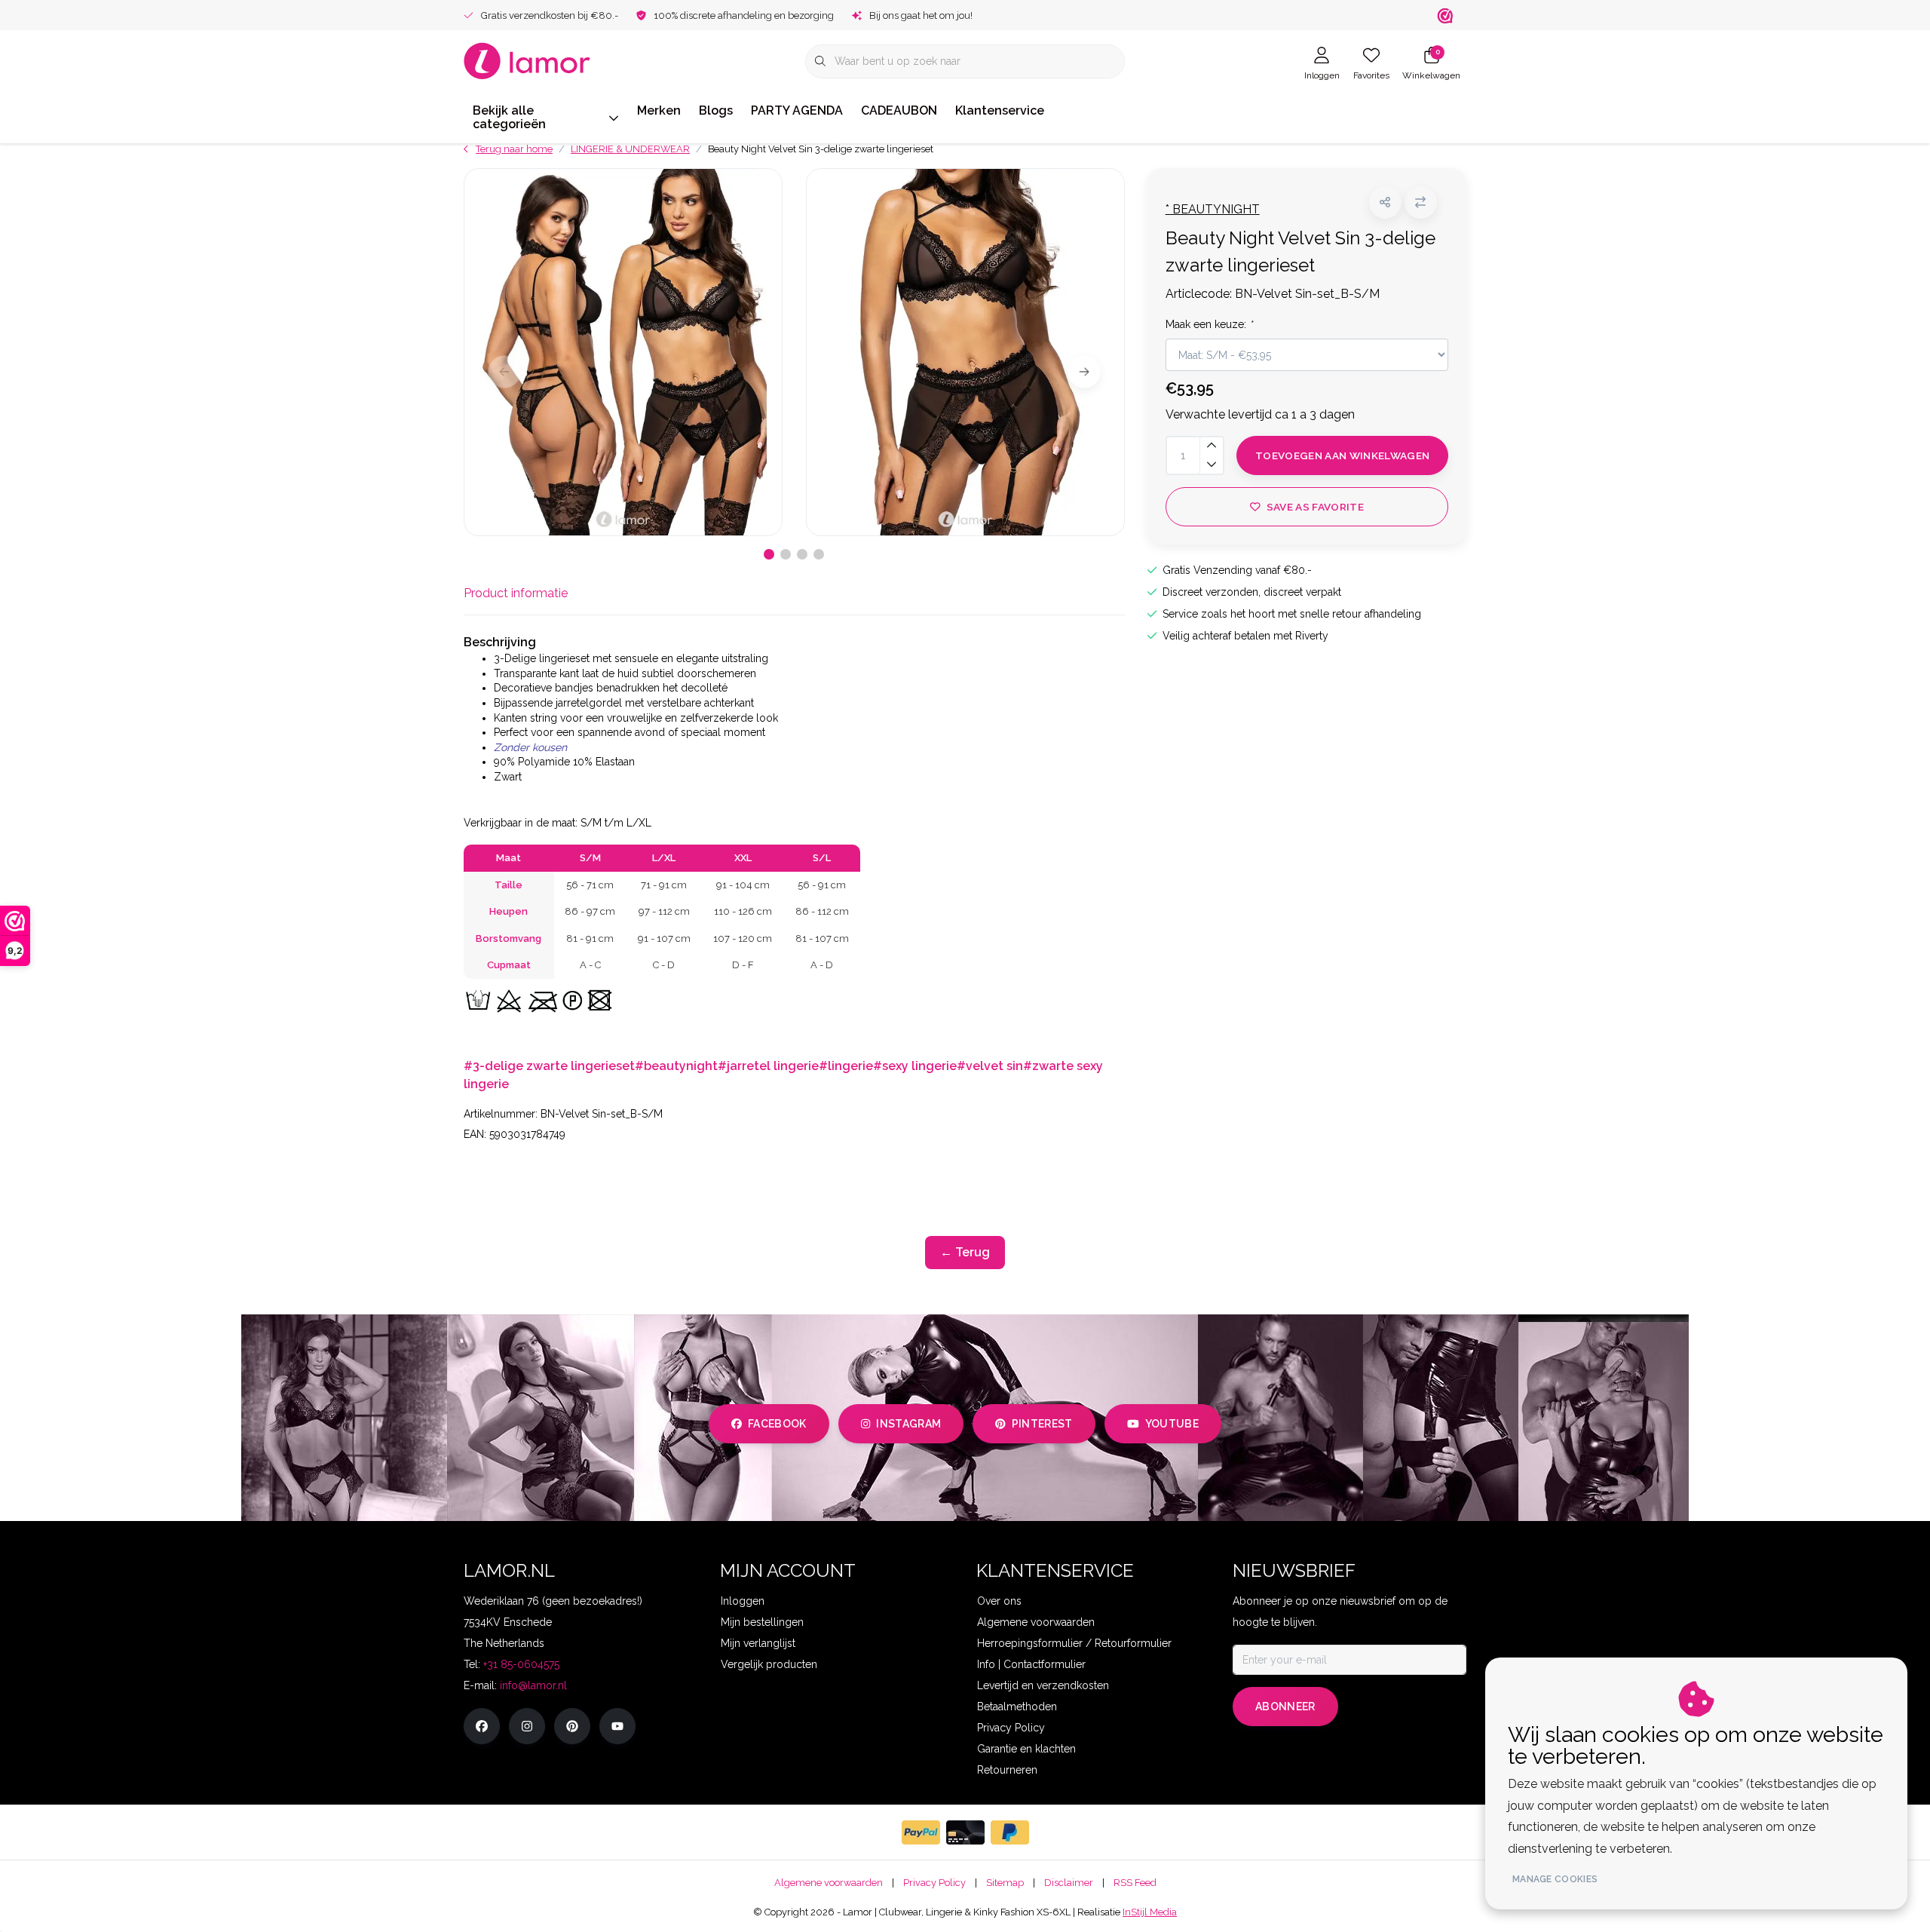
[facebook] (482, 1726)
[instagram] (527, 1726)
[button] (1385, 202)
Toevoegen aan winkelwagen (1343, 455)
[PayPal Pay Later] (1010, 1832)
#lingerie (846, 1066)
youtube (1172, 1424)
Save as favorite (1314, 507)
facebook (777, 1424)
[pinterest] (572, 1726)
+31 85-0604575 (521, 1664)
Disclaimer (1069, 1883)
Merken (659, 110)
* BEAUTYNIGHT (1213, 209)
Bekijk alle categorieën (509, 117)
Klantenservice (1000, 110)
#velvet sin (990, 1066)
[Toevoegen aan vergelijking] (1421, 202)
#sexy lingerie (915, 1066)
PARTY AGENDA (797, 110)
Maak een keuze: (1209, 324)
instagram (908, 1424)
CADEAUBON (899, 110)
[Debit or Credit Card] (965, 1832)
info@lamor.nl (533, 1685)
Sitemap (1005, 1883)
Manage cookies (1555, 1879)
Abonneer (1285, 1707)
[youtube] (617, 1726)
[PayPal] (921, 1832)
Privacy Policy (934, 1883)
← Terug (965, 1252)
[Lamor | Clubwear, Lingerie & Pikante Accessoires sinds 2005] (527, 60)
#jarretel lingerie (768, 1066)
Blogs (716, 110)
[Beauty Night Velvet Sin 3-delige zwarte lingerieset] (623, 352)
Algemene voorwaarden (829, 1883)
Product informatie (516, 593)
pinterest (1042, 1424)
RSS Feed (1135, 1883)
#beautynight (676, 1066)
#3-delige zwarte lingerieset (549, 1066)
